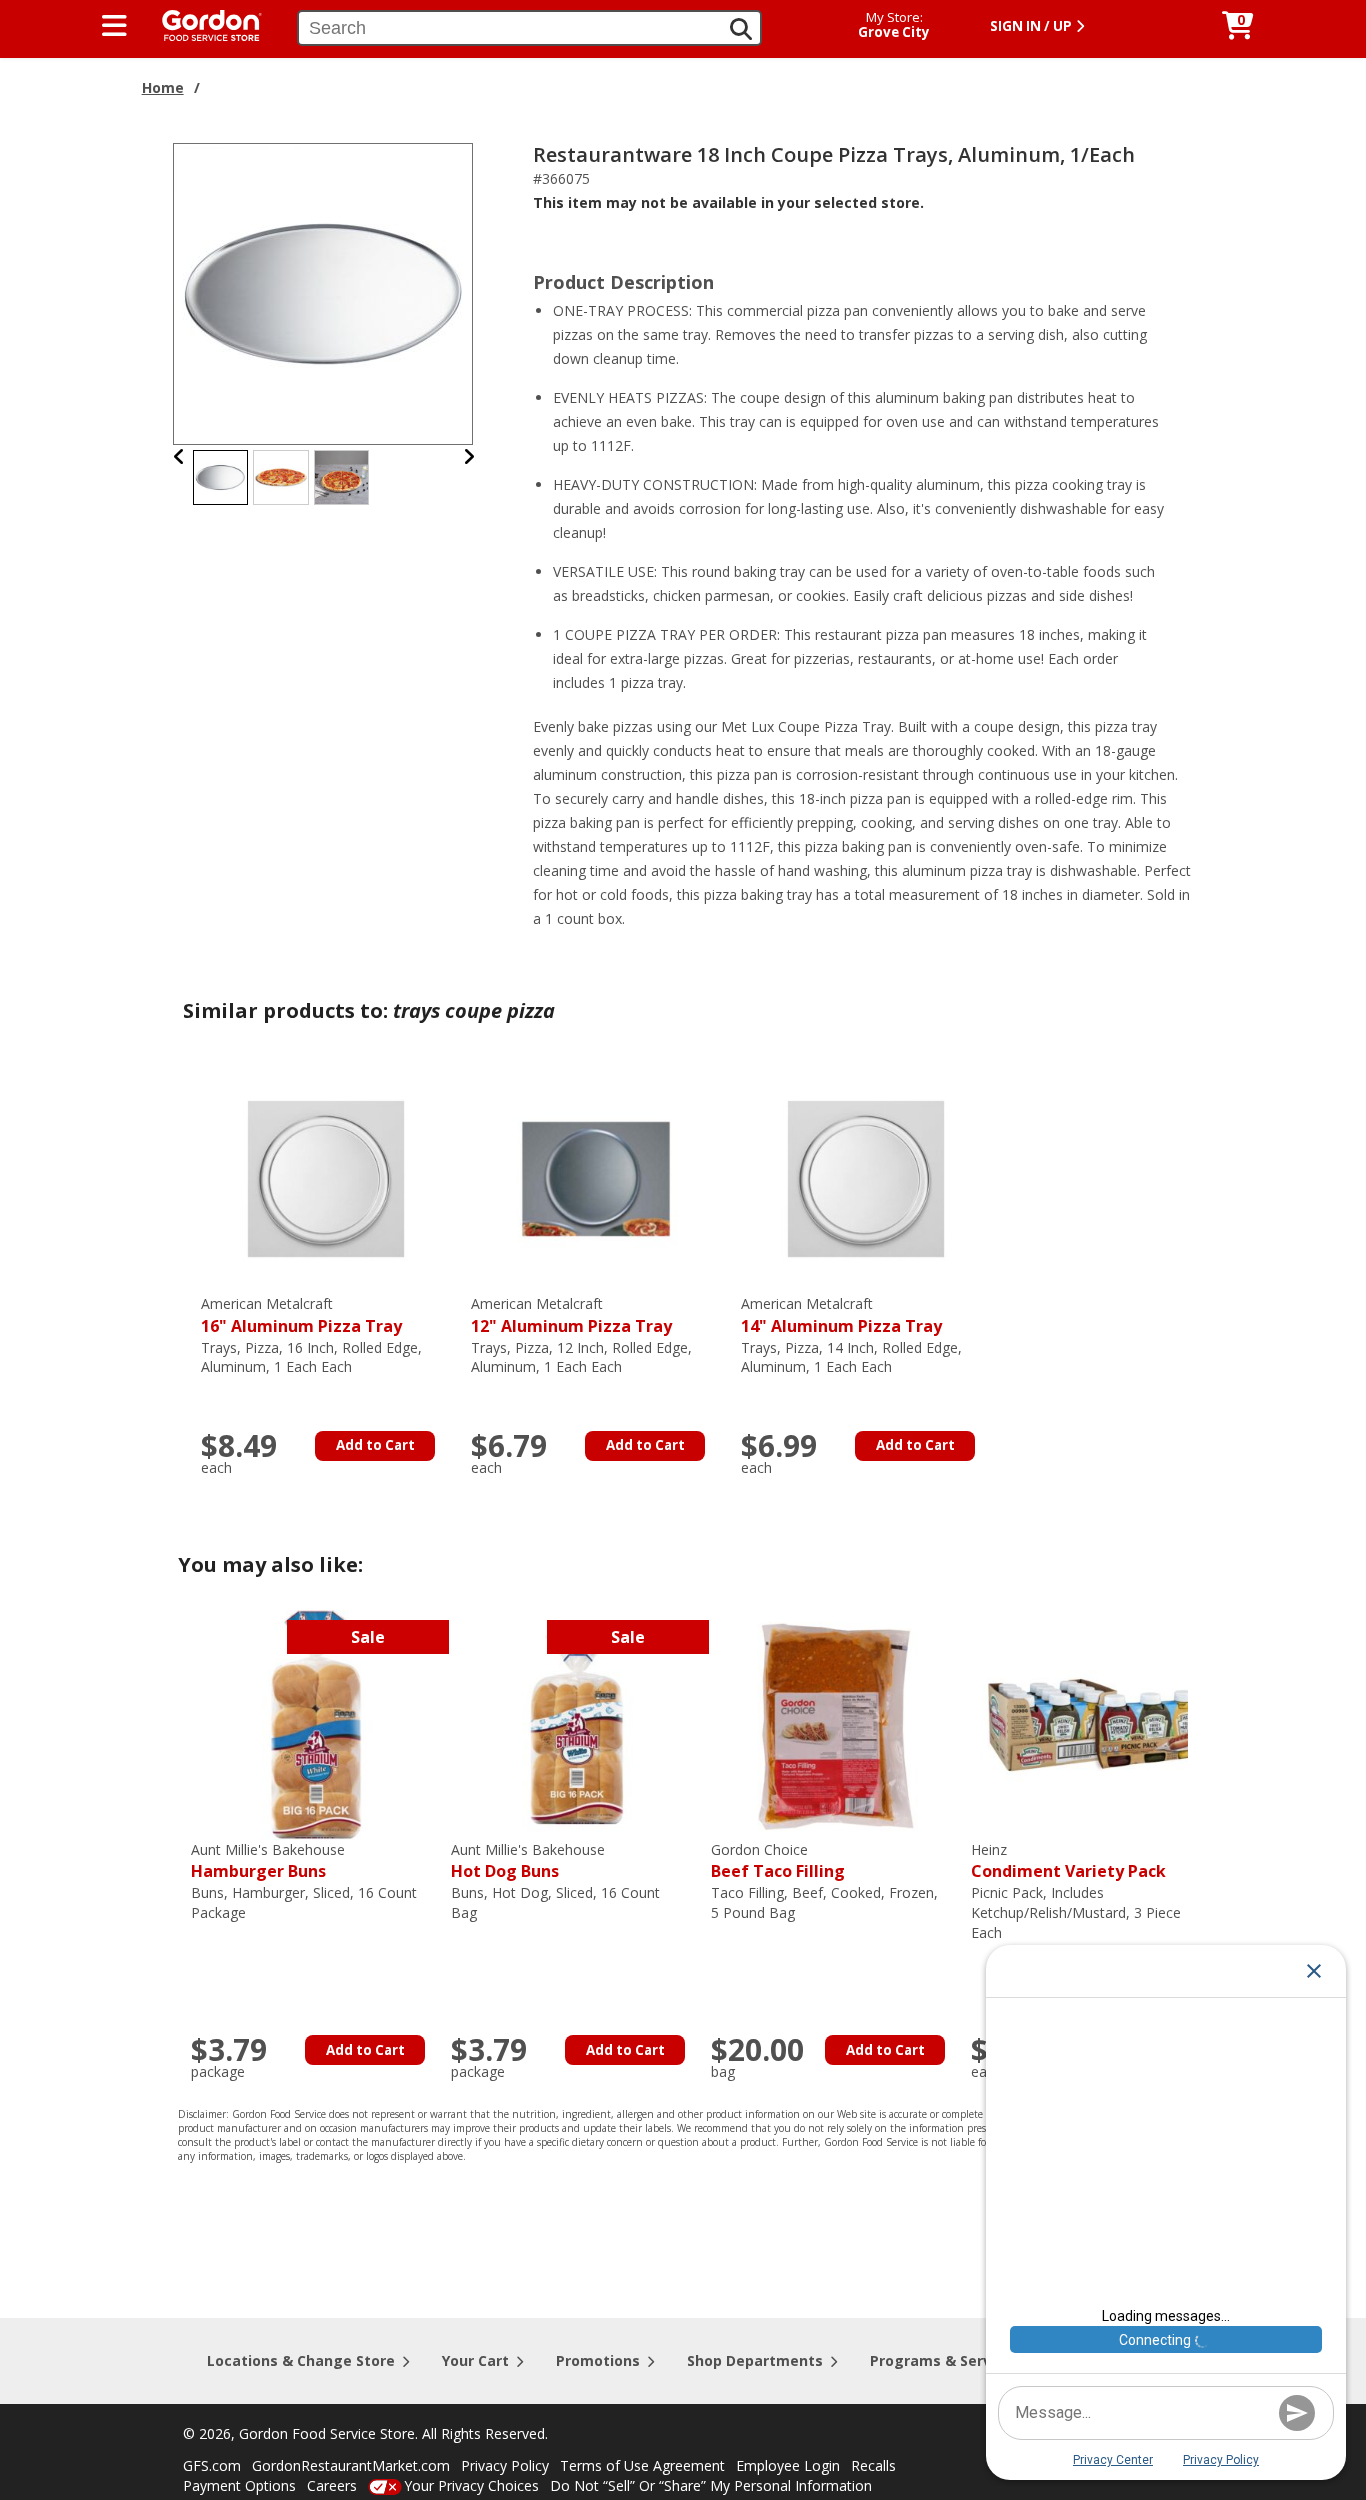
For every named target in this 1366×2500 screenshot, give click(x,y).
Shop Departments (755, 2360)
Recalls (873, 2465)
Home (163, 87)
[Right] (469, 456)
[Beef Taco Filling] (836, 1723)
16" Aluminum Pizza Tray (301, 1315)
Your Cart (475, 2360)
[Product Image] (324, 292)
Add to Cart (375, 1445)
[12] (596, 1177)
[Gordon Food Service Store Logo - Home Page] (202, 23)
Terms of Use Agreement (642, 2465)
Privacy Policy (505, 2465)
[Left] (179, 456)
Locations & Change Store (301, 2360)
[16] (326, 1177)
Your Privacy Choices (471, 2485)
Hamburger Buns (268, 1861)
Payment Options (239, 2485)
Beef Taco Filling (778, 1861)
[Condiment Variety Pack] (1096, 1723)
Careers (332, 2485)
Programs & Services (945, 2360)
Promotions (598, 2360)
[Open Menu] (114, 26)
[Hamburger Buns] (316, 1723)
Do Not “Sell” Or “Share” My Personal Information (711, 2485)
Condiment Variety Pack (1068, 1861)
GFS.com (212, 2465)
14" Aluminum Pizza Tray (841, 1315)
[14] (866, 1177)
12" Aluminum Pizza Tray (571, 1315)
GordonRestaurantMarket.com (351, 2465)
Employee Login (788, 2465)
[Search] (741, 29)
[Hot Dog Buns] (576, 1723)
